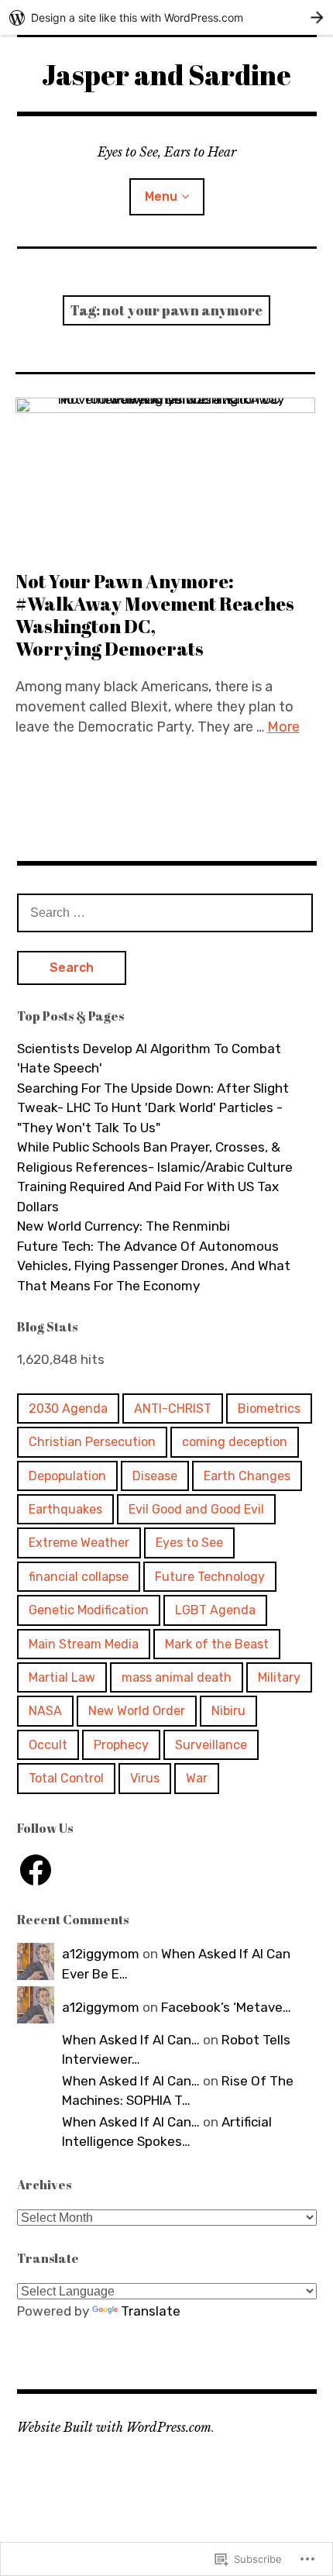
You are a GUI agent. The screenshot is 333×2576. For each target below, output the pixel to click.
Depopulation (67, 1476)
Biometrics (269, 1409)
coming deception (235, 1442)
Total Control (66, 1778)
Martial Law (62, 1677)
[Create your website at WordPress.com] (166, 17)
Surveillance (211, 1745)
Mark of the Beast (217, 1644)
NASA (45, 1711)
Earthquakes (65, 1509)
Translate (151, 2311)
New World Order (137, 1711)
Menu (161, 196)
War (197, 1778)
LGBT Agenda (215, 1610)
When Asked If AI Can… (131, 2040)
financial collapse (79, 1577)
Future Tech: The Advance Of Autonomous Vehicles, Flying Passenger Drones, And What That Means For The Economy (154, 1266)
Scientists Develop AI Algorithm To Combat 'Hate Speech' (149, 1059)
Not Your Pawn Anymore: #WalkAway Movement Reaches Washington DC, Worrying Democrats (155, 615)
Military (279, 1677)
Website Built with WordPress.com (114, 2427)
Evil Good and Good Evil (196, 1509)
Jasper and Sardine (166, 74)
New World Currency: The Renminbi (124, 1226)
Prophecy (121, 1745)
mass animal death (177, 1677)
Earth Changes (247, 1476)
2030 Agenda (68, 1409)
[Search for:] (165, 912)
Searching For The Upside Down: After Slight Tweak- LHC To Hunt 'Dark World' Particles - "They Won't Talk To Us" (153, 1108)
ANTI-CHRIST (173, 1409)
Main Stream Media (84, 1644)
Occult (48, 1745)
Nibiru (228, 1711)
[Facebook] (36, 1870)
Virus (145, 1778)
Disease (155, 1476)
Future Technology (210, 1577)
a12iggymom (101, 1954)
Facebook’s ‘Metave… (226, 2007)
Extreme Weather (79, 1543)
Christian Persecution (92, 1442)
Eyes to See (189, 1543)
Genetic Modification (89, 1610)
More (283, 727)
